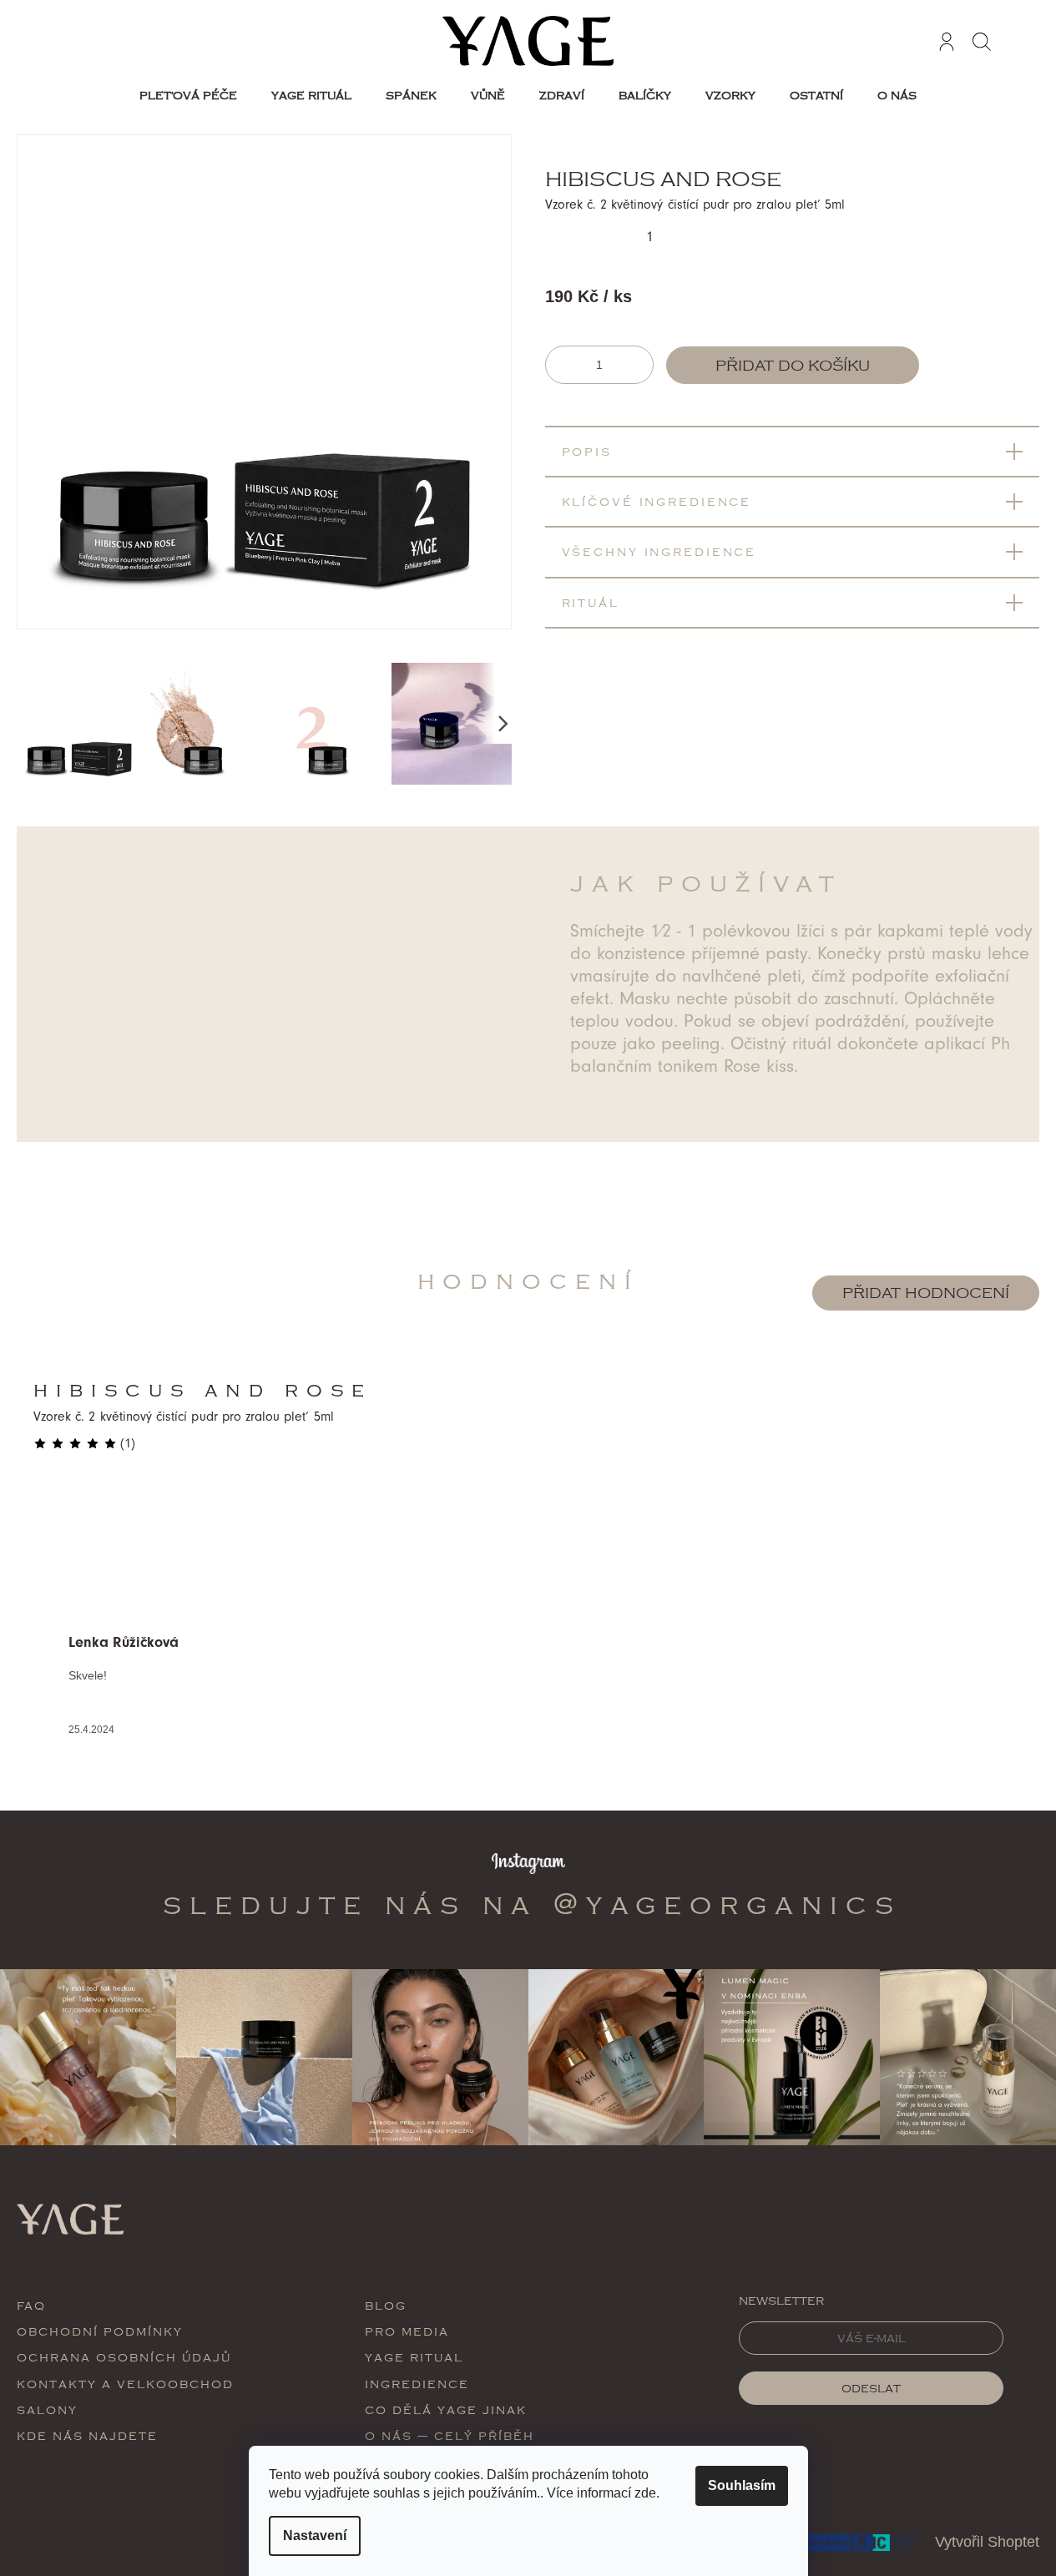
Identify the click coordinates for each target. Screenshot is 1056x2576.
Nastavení (315, 2536)
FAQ (31, 2305)
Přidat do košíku (793, 366)
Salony (47, 2409)
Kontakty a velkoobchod (125, 2384)
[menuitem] (188, 95)
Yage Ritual (414, 2357)
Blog (386, 2305)
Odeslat (871, 2388)
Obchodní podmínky (100, 2331)
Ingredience (417, 2384)
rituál (591, 602)
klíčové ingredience (657, 501)
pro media (407, 2331)
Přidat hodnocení (926, 1293)
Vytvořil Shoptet (987, 2542)
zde (645, 2493)
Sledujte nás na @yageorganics (532, 1904)
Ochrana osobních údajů (124, 2357)
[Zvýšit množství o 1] (639, 365)
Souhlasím (742, 2485)
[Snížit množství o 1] (560, 365)
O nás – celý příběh (450, 2435)
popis (587, 451)
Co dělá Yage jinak (446, 2409)
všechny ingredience (659, 551)
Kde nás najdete (87, 2435)
